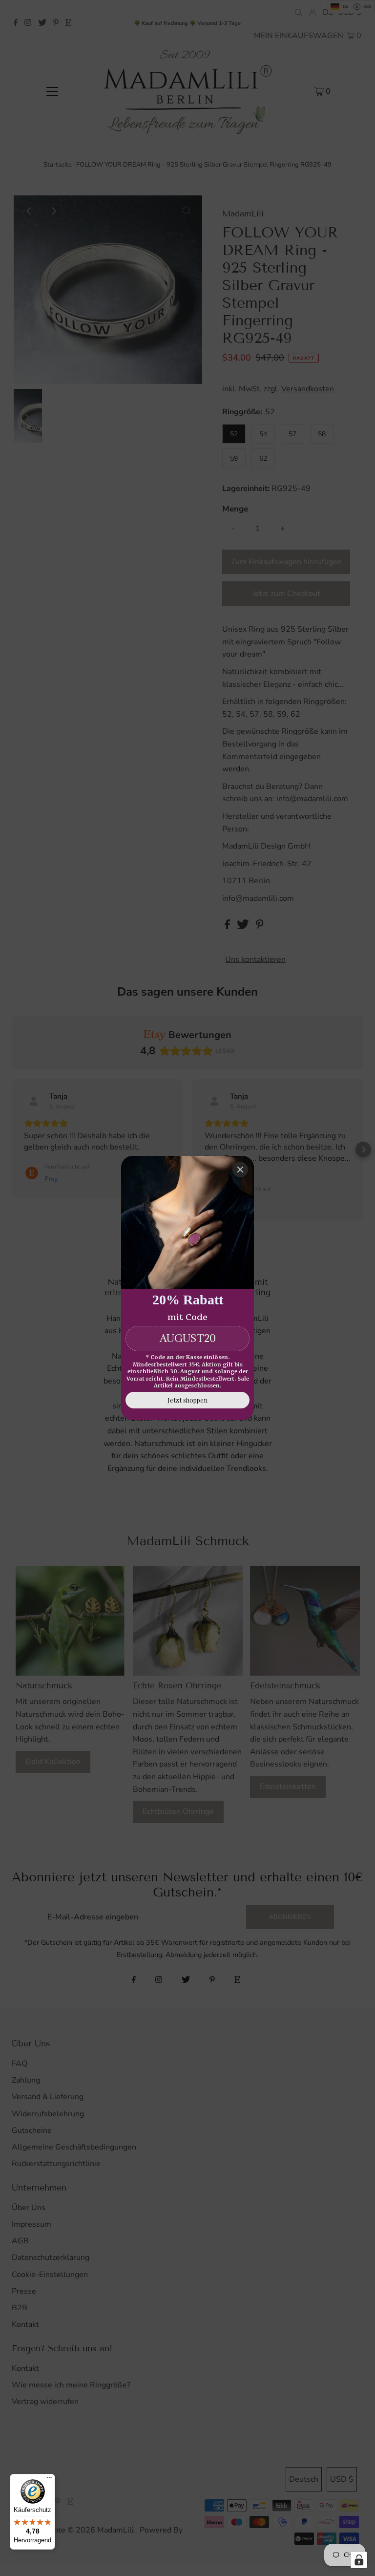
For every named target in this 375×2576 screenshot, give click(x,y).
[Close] (240, 1170)
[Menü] (49, 2480)
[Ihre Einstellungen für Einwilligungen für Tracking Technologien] (359, 2560)
